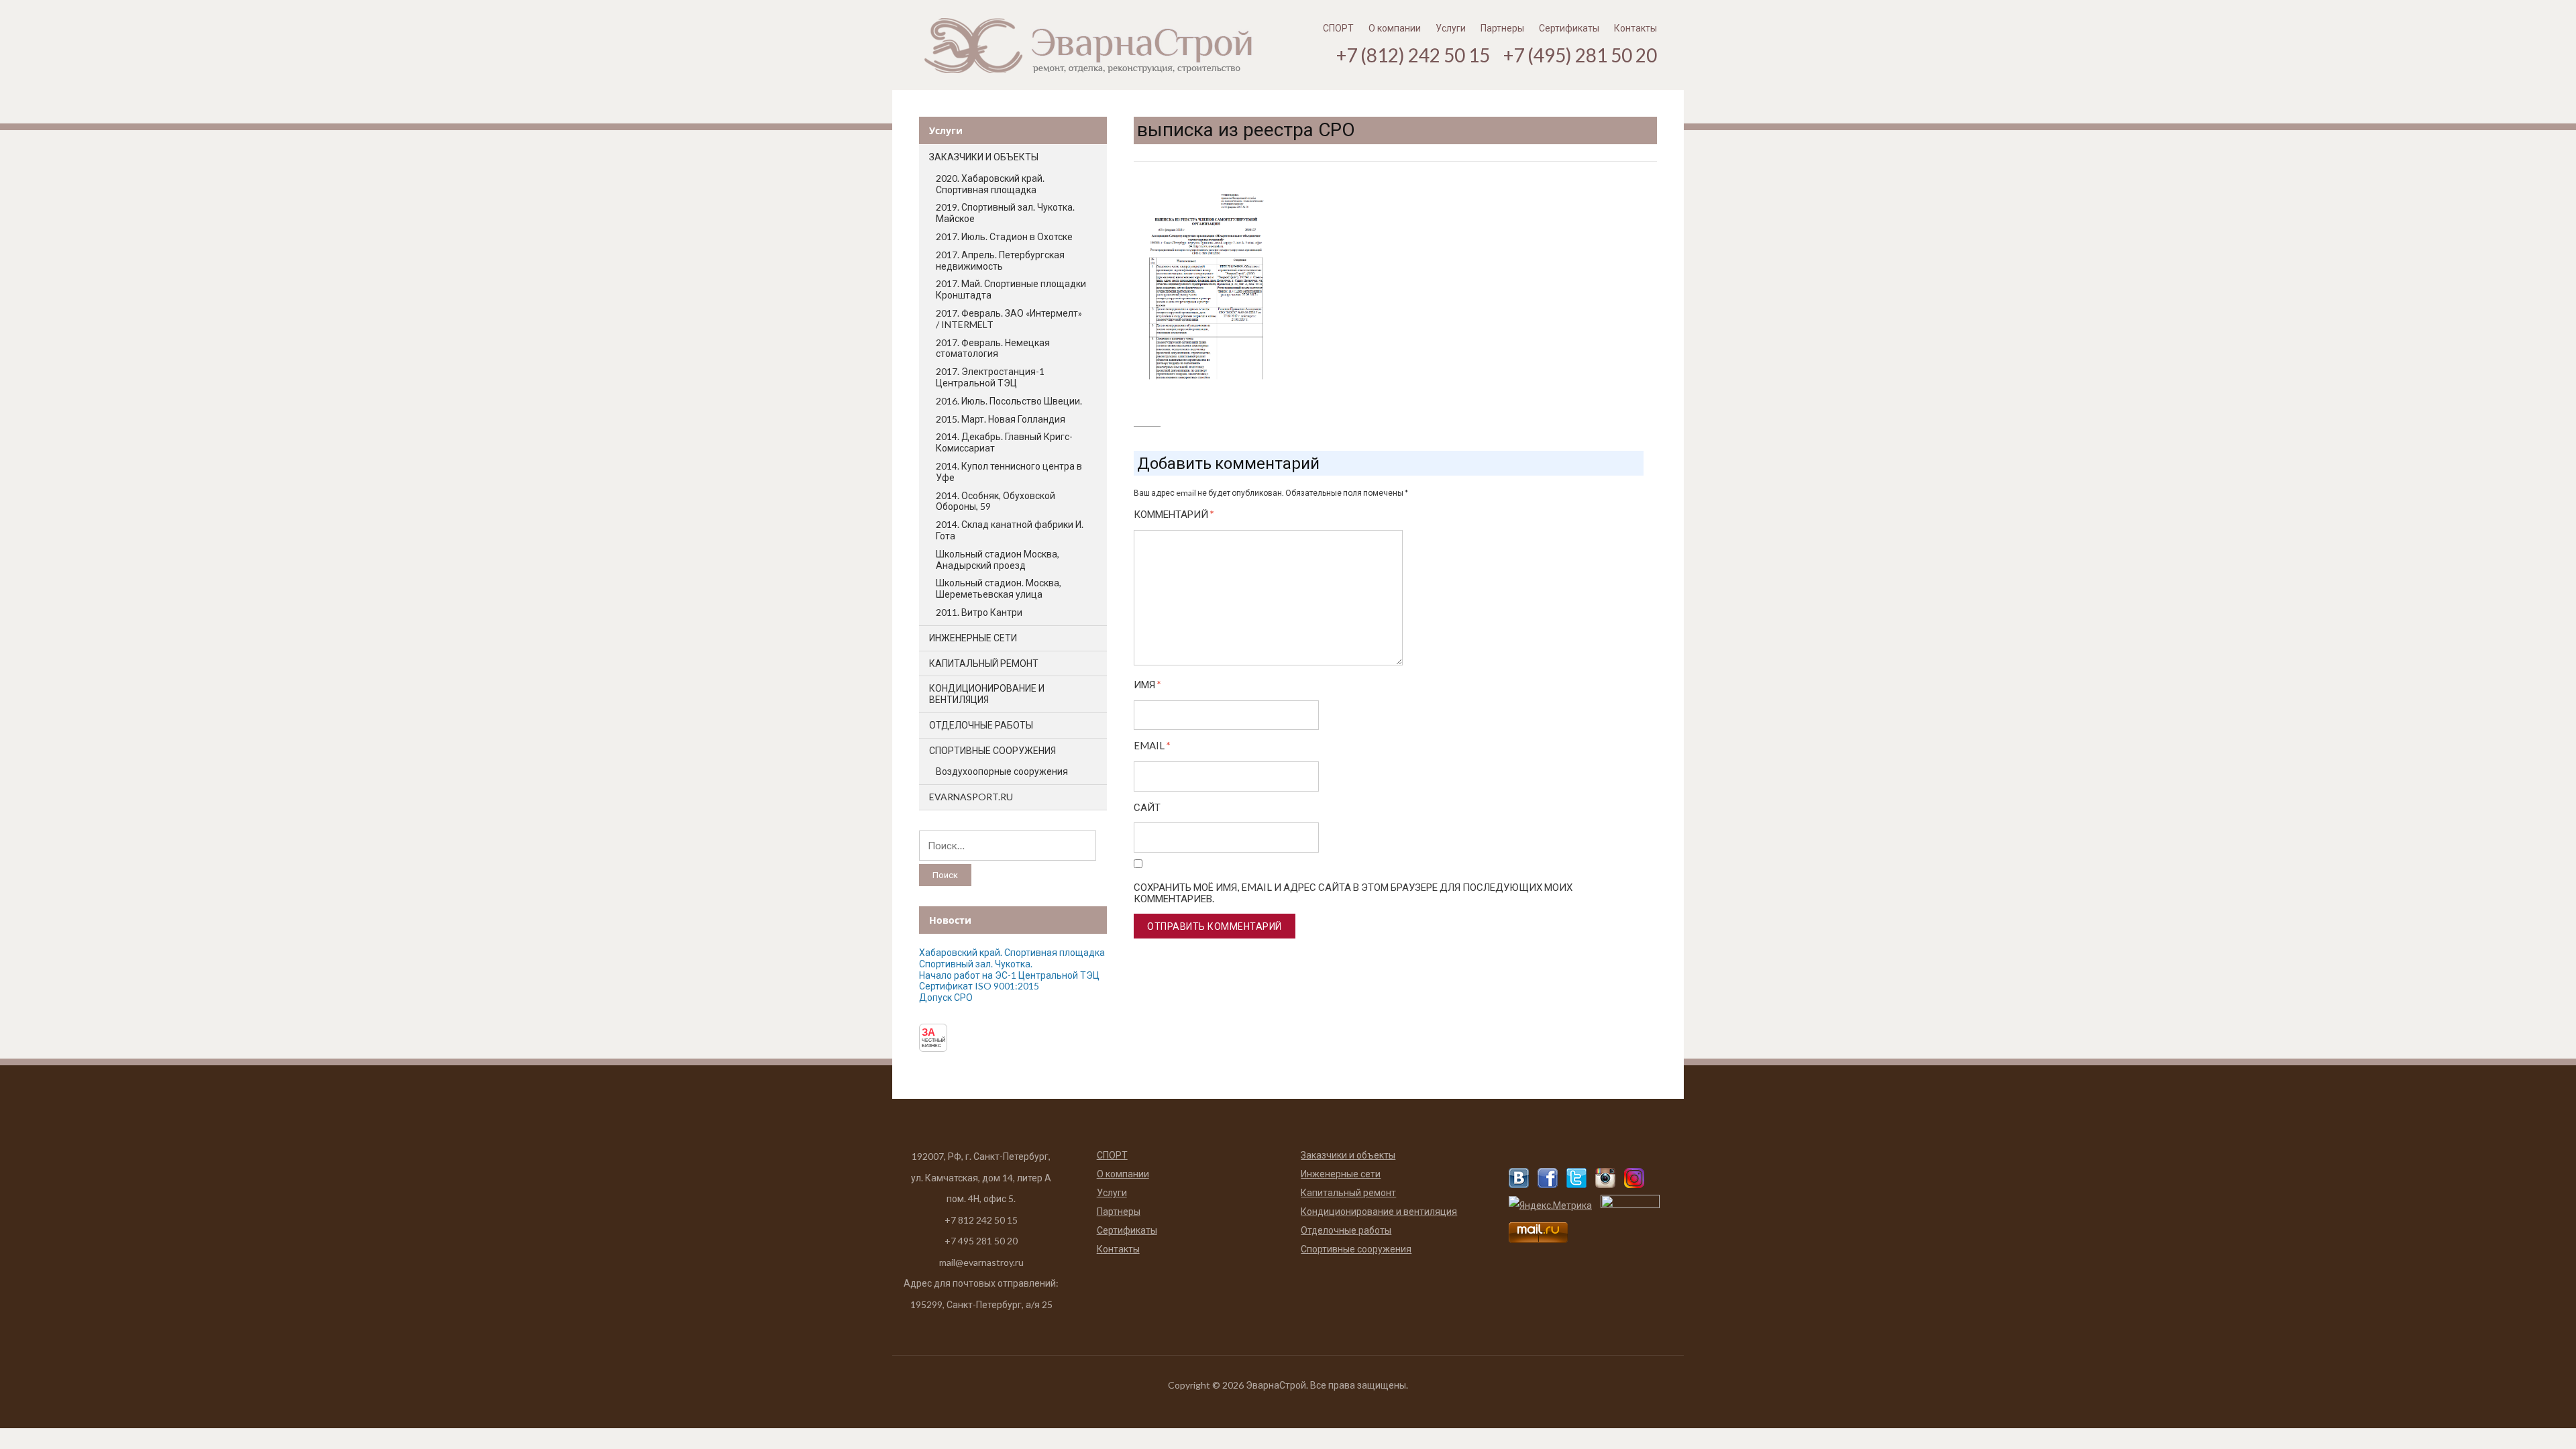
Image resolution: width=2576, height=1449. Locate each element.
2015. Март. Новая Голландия (1001, 419)
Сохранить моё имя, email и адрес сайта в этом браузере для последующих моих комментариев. (1353, 893)
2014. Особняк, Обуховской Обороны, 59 (996, 501)
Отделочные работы (981, 725)
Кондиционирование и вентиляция (987, 694)
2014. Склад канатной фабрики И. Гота (1010, 530)
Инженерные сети (973, 638)
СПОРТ (1338, 28)
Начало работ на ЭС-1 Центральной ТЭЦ (1009, 975)
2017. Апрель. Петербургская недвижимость (1000, 260)
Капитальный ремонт (984, 663)
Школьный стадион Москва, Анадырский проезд (998, 559)
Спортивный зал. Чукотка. (976, 964)
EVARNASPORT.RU (971, 797)
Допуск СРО (946, 997)
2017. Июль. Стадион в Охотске (1004, 236)
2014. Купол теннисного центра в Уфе (1009, 472)
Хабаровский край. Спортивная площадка (1012, 952)
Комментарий (1174, 514)
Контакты (1635, 28)
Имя (1147, 685)
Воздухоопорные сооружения (1002, 771)
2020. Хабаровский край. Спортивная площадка (990, 184)
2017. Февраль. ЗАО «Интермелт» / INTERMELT (1009, 319)
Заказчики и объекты (984, 157)
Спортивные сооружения (992, 750)
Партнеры (1502, 28)
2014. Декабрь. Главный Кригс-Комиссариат (1004, 442)
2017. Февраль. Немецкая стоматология (993, 348)
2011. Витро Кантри (979, 612)
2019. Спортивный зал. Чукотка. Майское (1005, 213)
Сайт (1147, 807)
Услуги (1451, 28)
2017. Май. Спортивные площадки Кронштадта (1011, 289)
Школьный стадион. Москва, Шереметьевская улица (999, 588)
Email (1152, 746)
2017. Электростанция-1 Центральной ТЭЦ (990, 377)
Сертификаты (1569, 28)
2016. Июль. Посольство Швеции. (1009, 401)
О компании (1395, 28)
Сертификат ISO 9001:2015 (979, 986)
